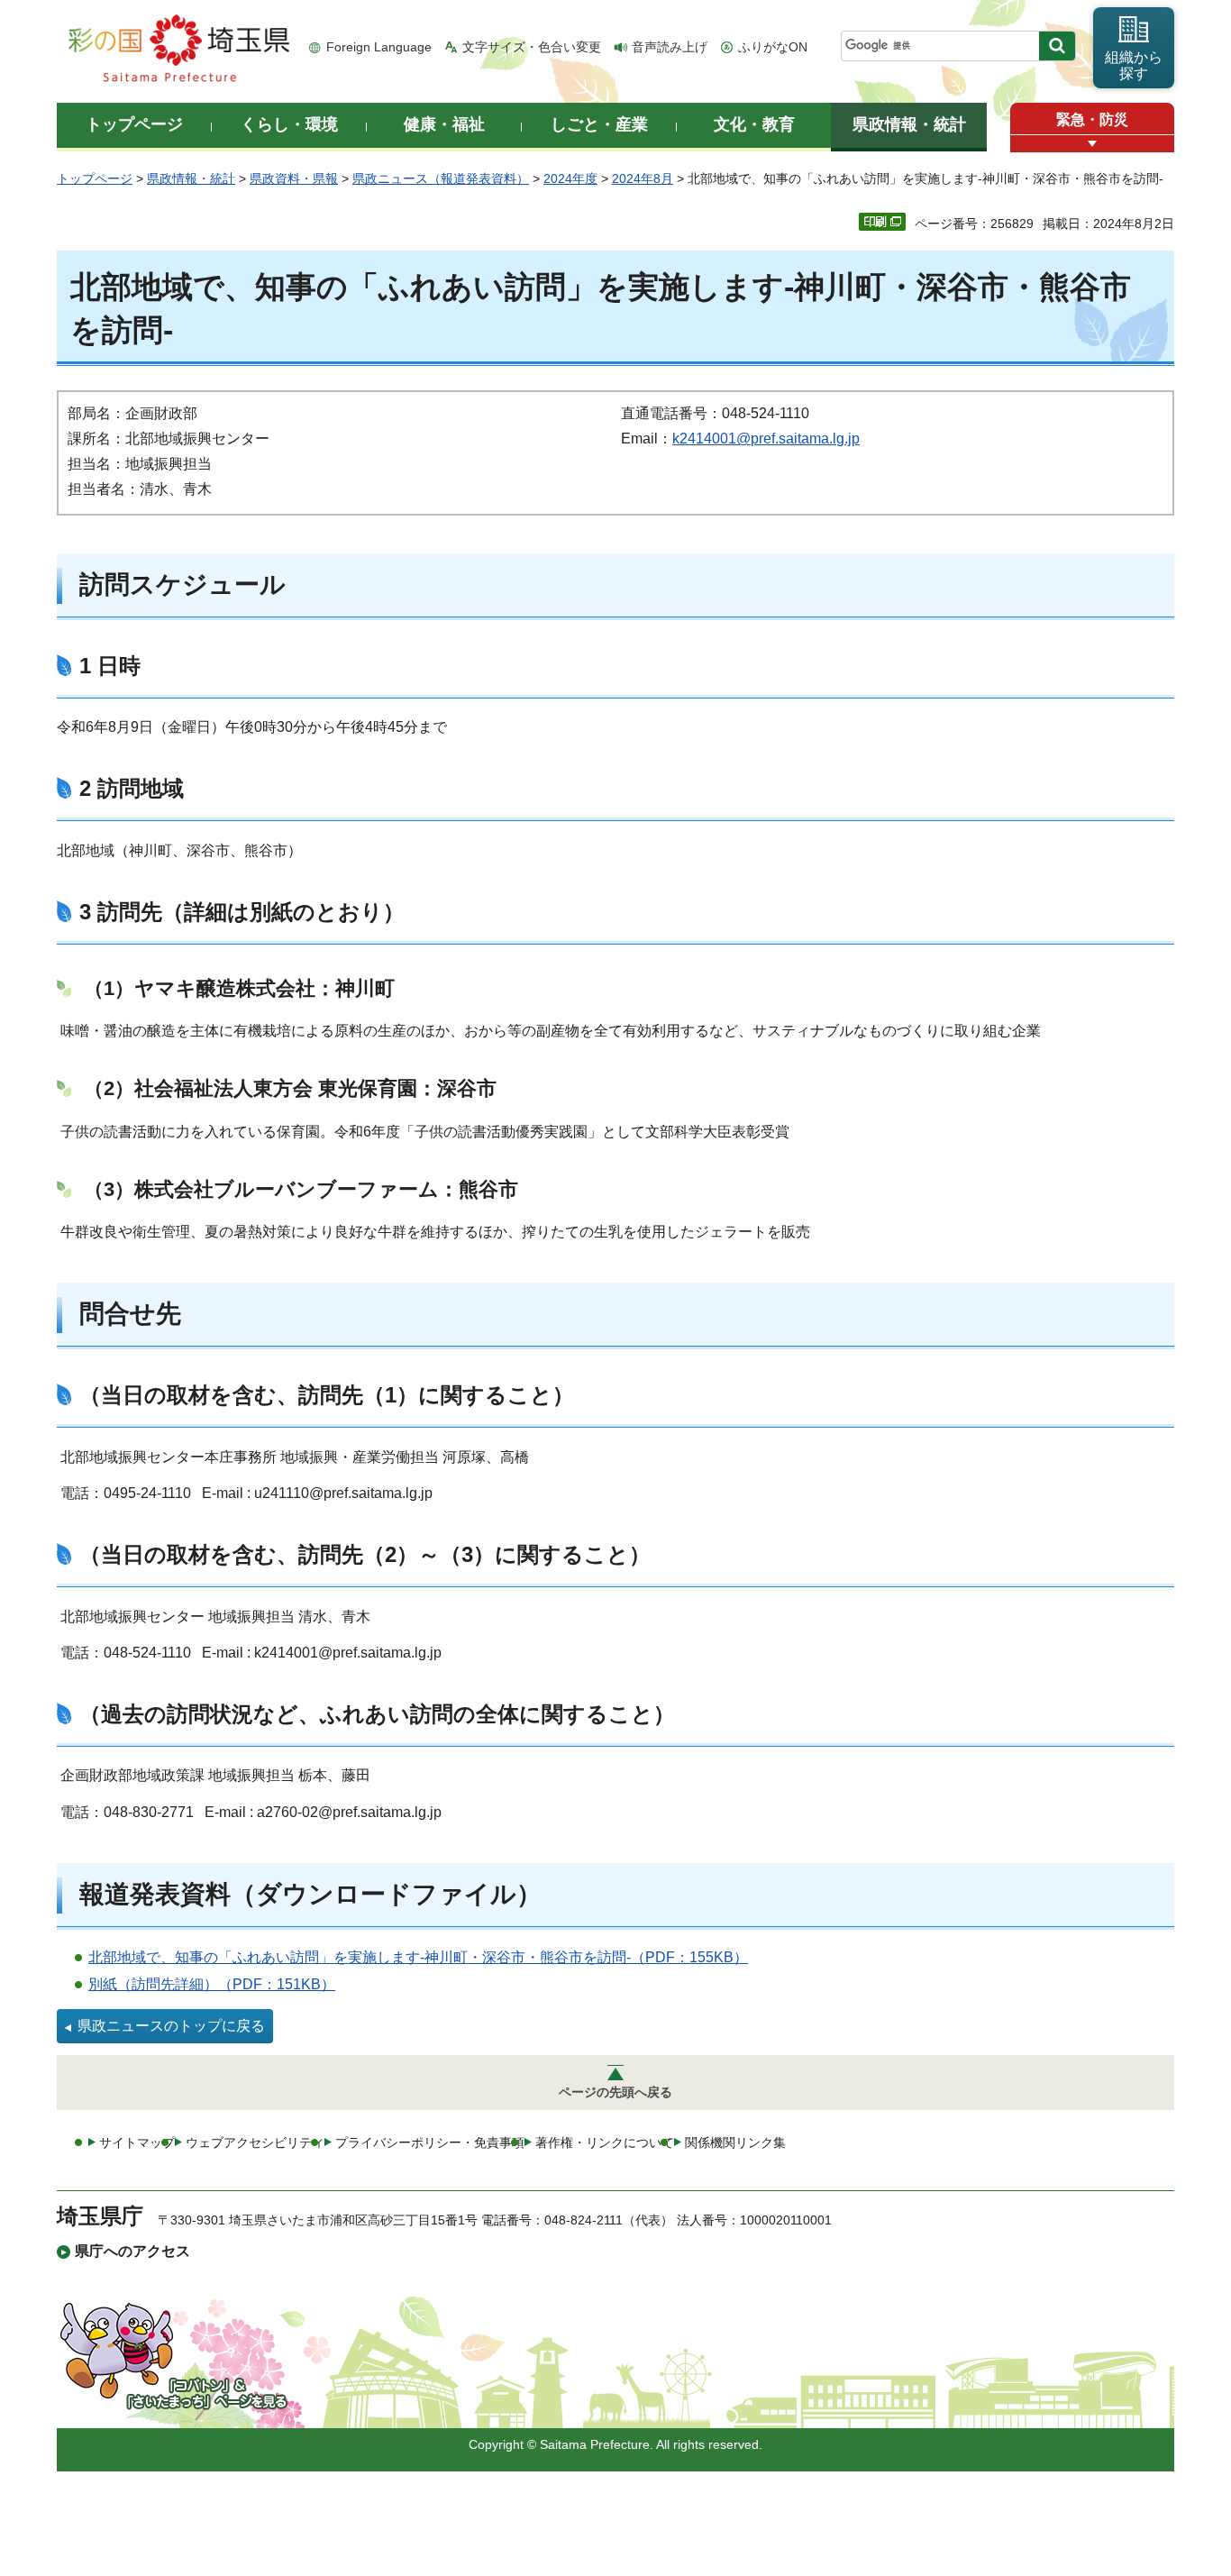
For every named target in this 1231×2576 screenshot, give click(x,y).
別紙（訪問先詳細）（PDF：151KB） (212, 1984)
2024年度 (570, 178)
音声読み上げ (670, 47)
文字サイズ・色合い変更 (532, 47)
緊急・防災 (1092, 119)
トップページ (95, 178)
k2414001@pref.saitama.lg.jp (766, 438)
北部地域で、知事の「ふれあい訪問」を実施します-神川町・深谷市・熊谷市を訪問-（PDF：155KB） (418, 1957)
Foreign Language (379, 47)
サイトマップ (137, 2142)
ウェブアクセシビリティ (255, 2142)
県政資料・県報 (294, 178)
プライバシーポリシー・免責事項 (430, 2142)
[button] (1092, 144)
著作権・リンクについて (605, 2142)
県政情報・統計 (191, 178)
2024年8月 (643, 178)
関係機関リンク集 (735, 2142)
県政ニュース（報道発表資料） (441, 178)
